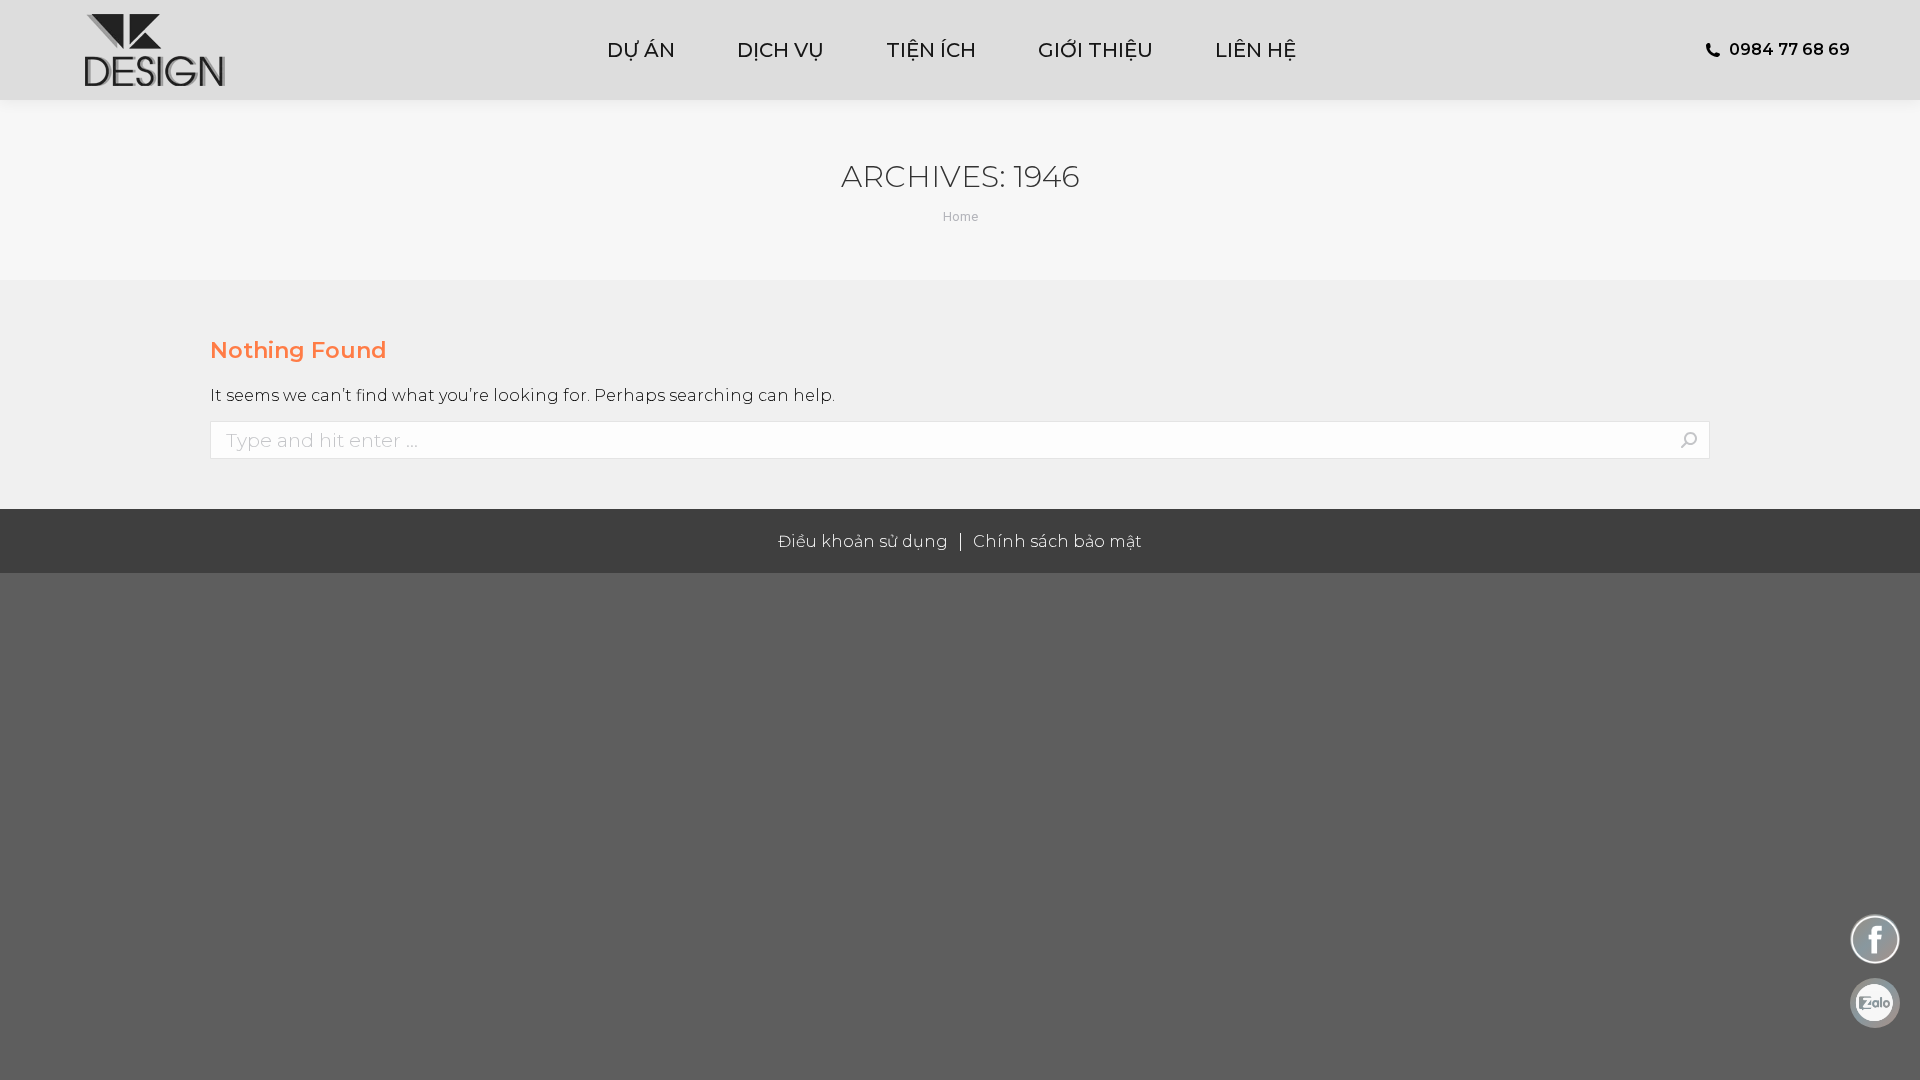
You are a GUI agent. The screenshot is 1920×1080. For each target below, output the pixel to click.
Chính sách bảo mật (1057, 541)
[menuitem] (654, 50)
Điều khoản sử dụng (863, 541)
